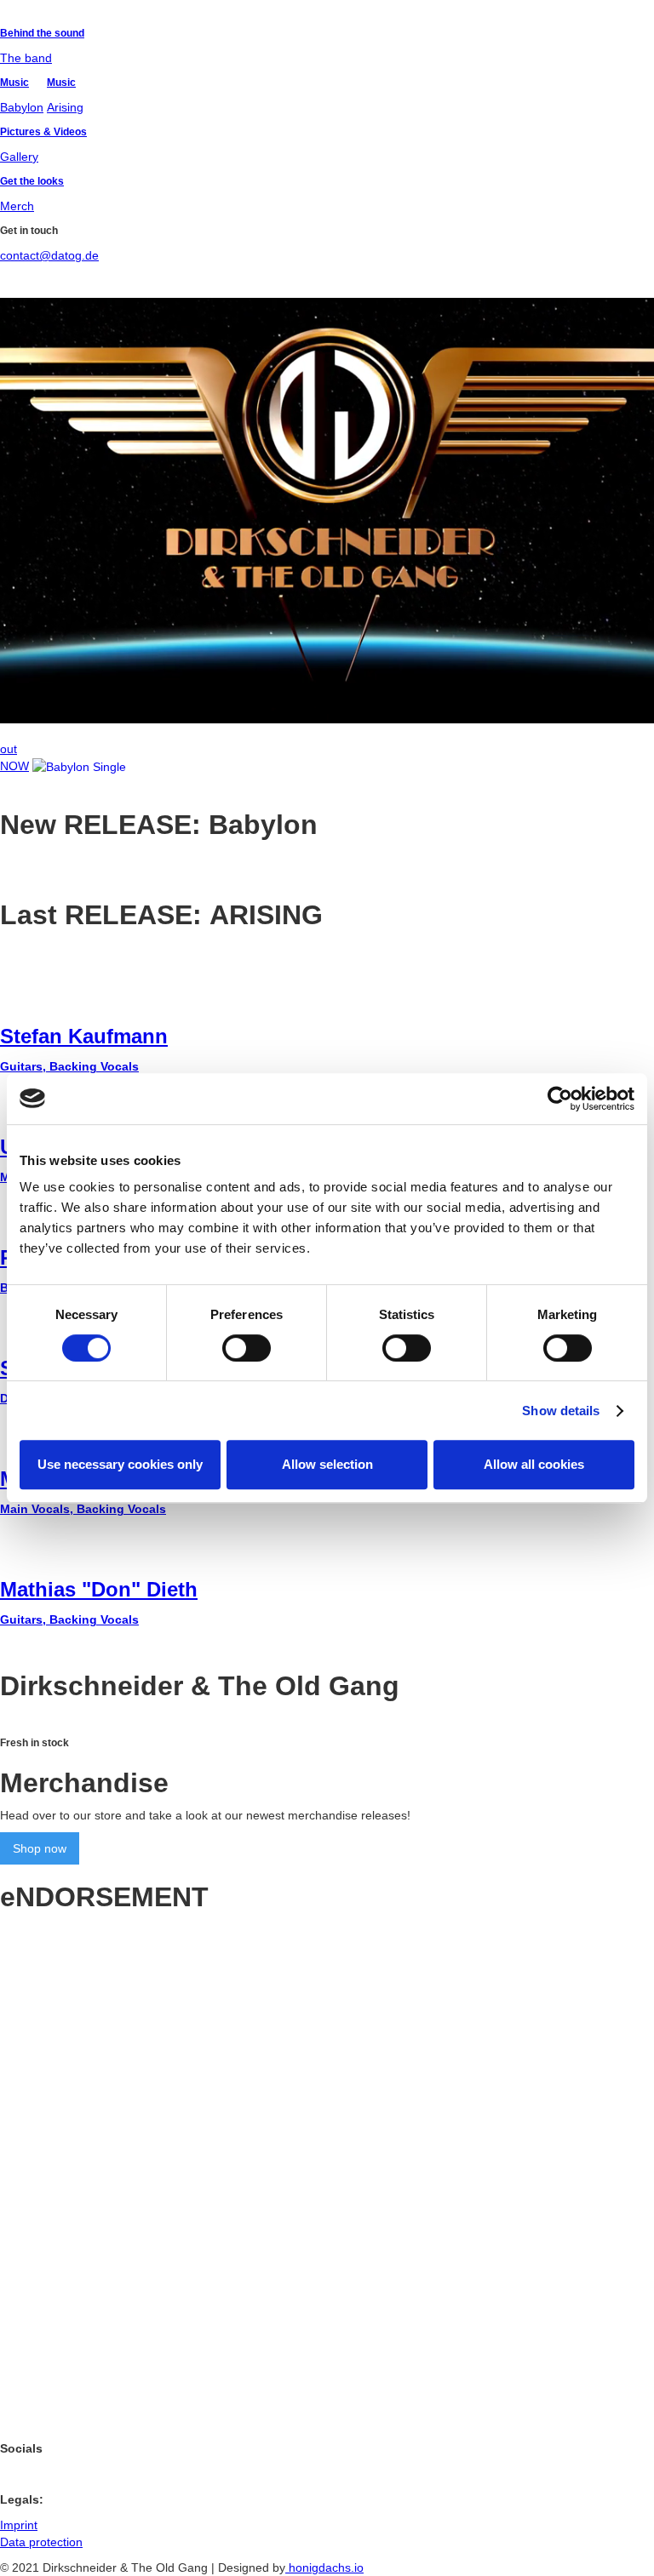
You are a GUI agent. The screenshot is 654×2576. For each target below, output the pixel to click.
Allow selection (327, 1464)
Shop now (40, 1848)
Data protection (41, 2542)
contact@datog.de (49, 255)
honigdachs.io (324, 2567)
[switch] (247, 1348)
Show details (561, 1411)
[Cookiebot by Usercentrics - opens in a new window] (560, 1099)
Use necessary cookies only (120, 1464)
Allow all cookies (534, 1464)
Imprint (19, 2525)
